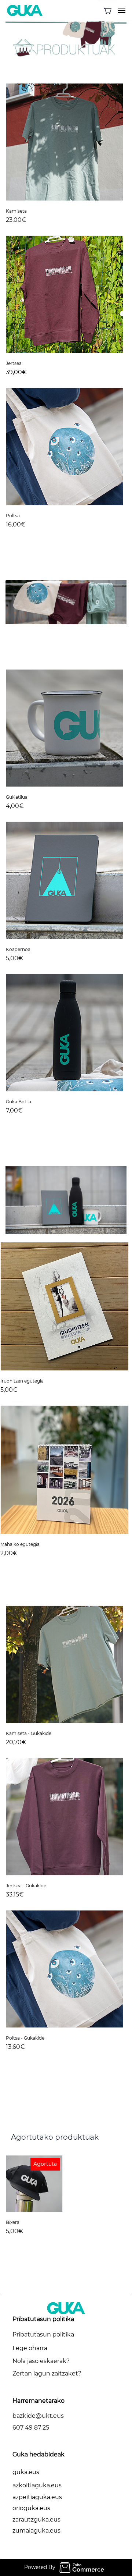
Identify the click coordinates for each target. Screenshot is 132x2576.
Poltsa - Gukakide (25, 2038)
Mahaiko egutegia (20, 1544)
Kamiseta (16, 211)
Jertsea (14, 363)
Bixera (13, 2222)
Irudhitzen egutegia (22, 1381)
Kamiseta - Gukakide (29, 1733)
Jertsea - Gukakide (26, 1886)
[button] (108, 11)
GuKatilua (17, 797)
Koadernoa (18, 949)
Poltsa (13, 516)
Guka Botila (19, 1102)
